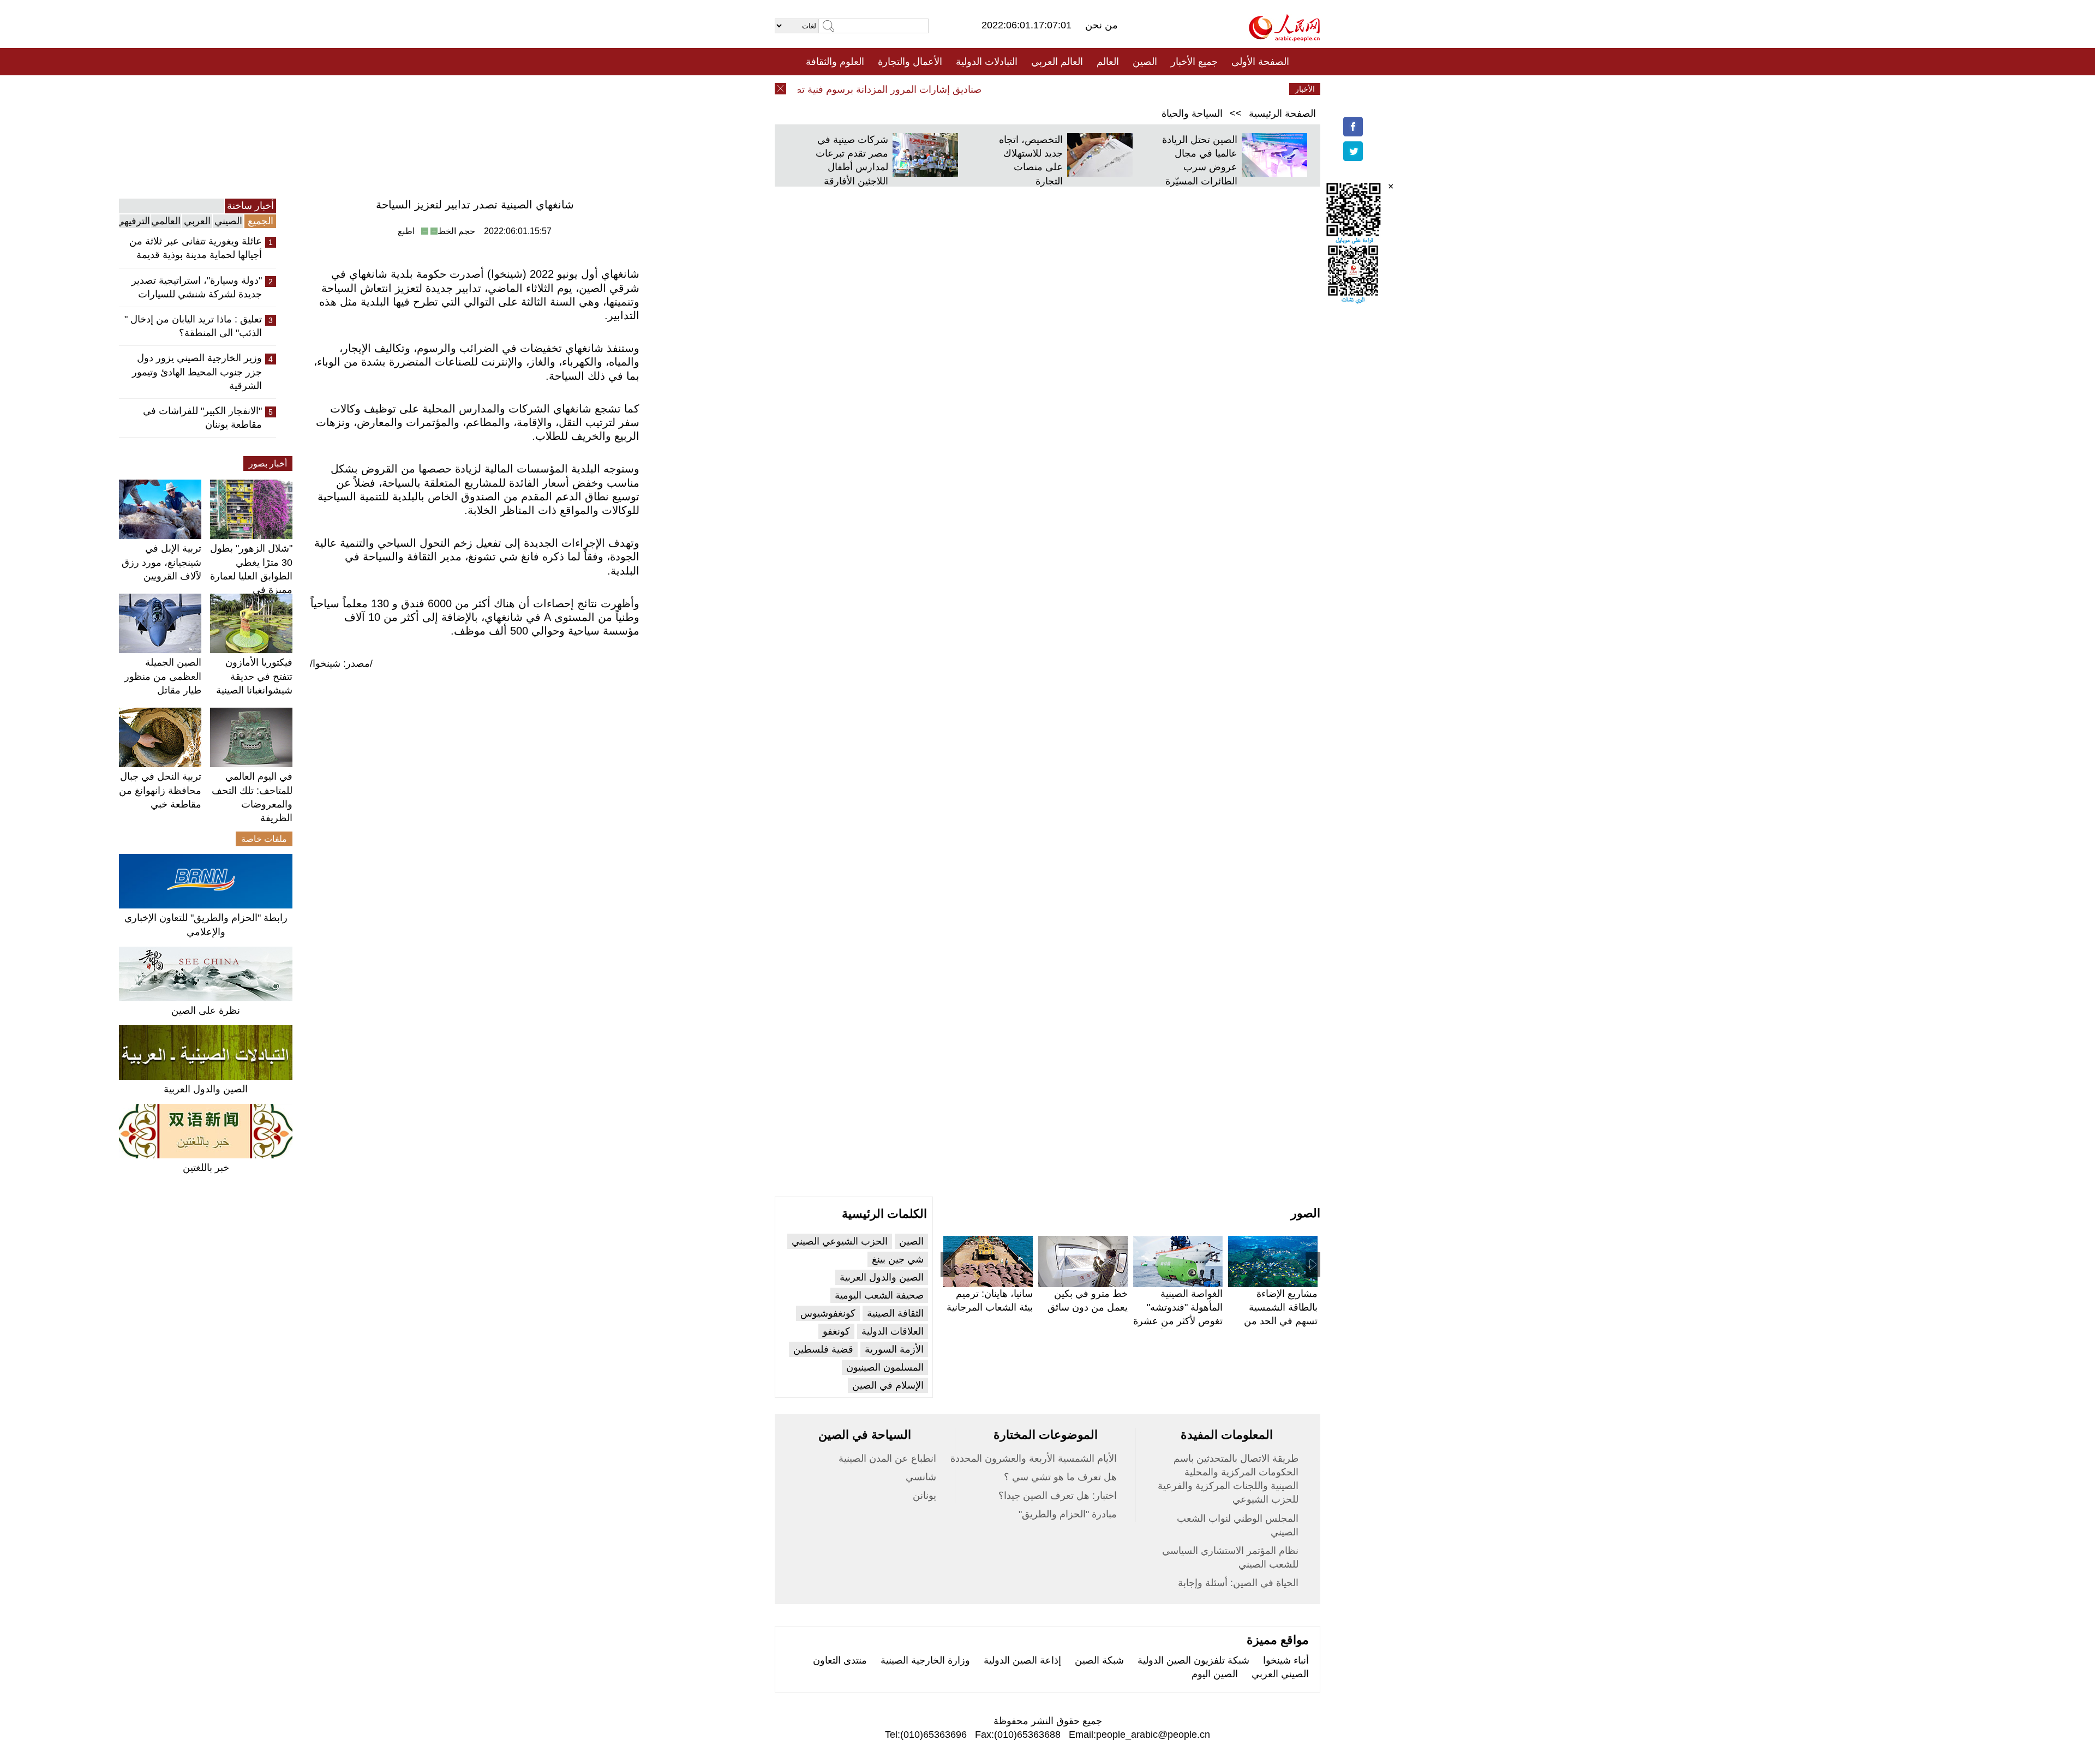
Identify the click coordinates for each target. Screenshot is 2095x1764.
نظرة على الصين (206, 1010)
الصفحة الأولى (1260, 62)
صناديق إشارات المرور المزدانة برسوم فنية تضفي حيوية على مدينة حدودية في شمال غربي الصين (816, 89)
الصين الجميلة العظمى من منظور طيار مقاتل (163, 676)
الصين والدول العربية (206, 1089)
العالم (1108, 62)
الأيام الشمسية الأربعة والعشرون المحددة (1034, 1458)
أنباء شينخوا (1286, 1660)
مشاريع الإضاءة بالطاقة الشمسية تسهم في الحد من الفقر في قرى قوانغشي (1281, 1321)
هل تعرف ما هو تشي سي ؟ (1060, 1477)
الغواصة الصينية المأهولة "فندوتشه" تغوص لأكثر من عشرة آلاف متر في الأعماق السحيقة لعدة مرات (1178, 1321)
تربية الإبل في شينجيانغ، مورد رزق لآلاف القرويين (161, 562)
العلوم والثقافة (835, 62)
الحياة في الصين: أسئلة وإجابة (1238, 1583)
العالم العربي (1057, 62)
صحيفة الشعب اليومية (879, 1295)
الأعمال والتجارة (910, 62)
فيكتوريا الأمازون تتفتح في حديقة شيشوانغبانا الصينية (254, 676)
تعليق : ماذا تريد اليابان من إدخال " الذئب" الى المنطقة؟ (193, 326)
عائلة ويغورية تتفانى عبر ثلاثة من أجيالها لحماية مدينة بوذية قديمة (196, 248)
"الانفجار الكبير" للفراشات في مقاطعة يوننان (202, 418)
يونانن (924, 1496)
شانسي (921, 1477)
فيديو (1000, 89)
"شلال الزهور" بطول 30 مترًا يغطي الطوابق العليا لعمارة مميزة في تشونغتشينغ (251, 576)
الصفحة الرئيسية (1282, 113)
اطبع (406, 231)
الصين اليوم (1215, 1674)
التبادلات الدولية (987, 62)
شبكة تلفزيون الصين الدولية (1193, 1660)
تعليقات (1039, 89)
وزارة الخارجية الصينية (925, 1660)
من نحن (1102, 25)
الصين (1145, 62)
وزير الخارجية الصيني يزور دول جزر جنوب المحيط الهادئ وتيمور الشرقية (197, 372)
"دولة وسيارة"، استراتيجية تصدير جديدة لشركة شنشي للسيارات (197, 287)
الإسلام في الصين (888, 1385)
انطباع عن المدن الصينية (887, 1458)
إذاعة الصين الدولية (1022, 1660)
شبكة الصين (1099, 1660)
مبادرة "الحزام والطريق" (1068, 1514)
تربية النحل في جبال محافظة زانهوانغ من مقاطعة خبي (160, 790)
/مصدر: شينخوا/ (341, 663)
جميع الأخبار (1194, 62)
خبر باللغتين (206, 1168)
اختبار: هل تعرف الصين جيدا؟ (1058, 1496)
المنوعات (1087, 89)
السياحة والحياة (1192, 113)
